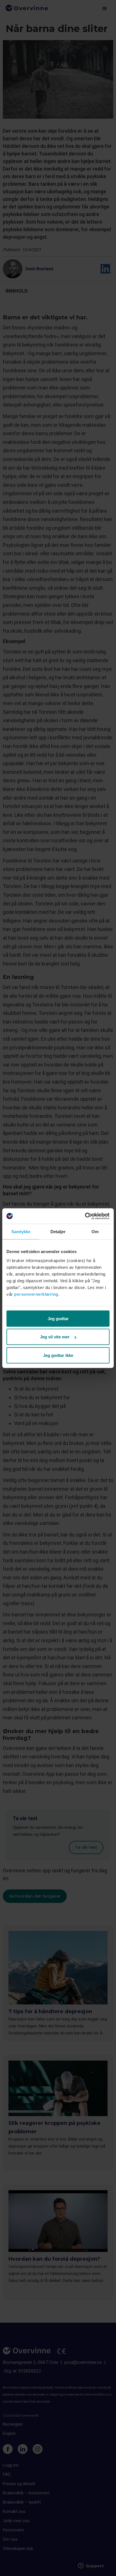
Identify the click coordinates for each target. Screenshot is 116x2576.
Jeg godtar (58, 1318)
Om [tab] (95, 1232)
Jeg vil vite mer (55, 1337)
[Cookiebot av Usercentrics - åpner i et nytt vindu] (85, 1216)
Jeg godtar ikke (58, 1355)
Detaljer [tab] (58, 1232)
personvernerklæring (36, 1294)
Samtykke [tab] (21, 1232)
